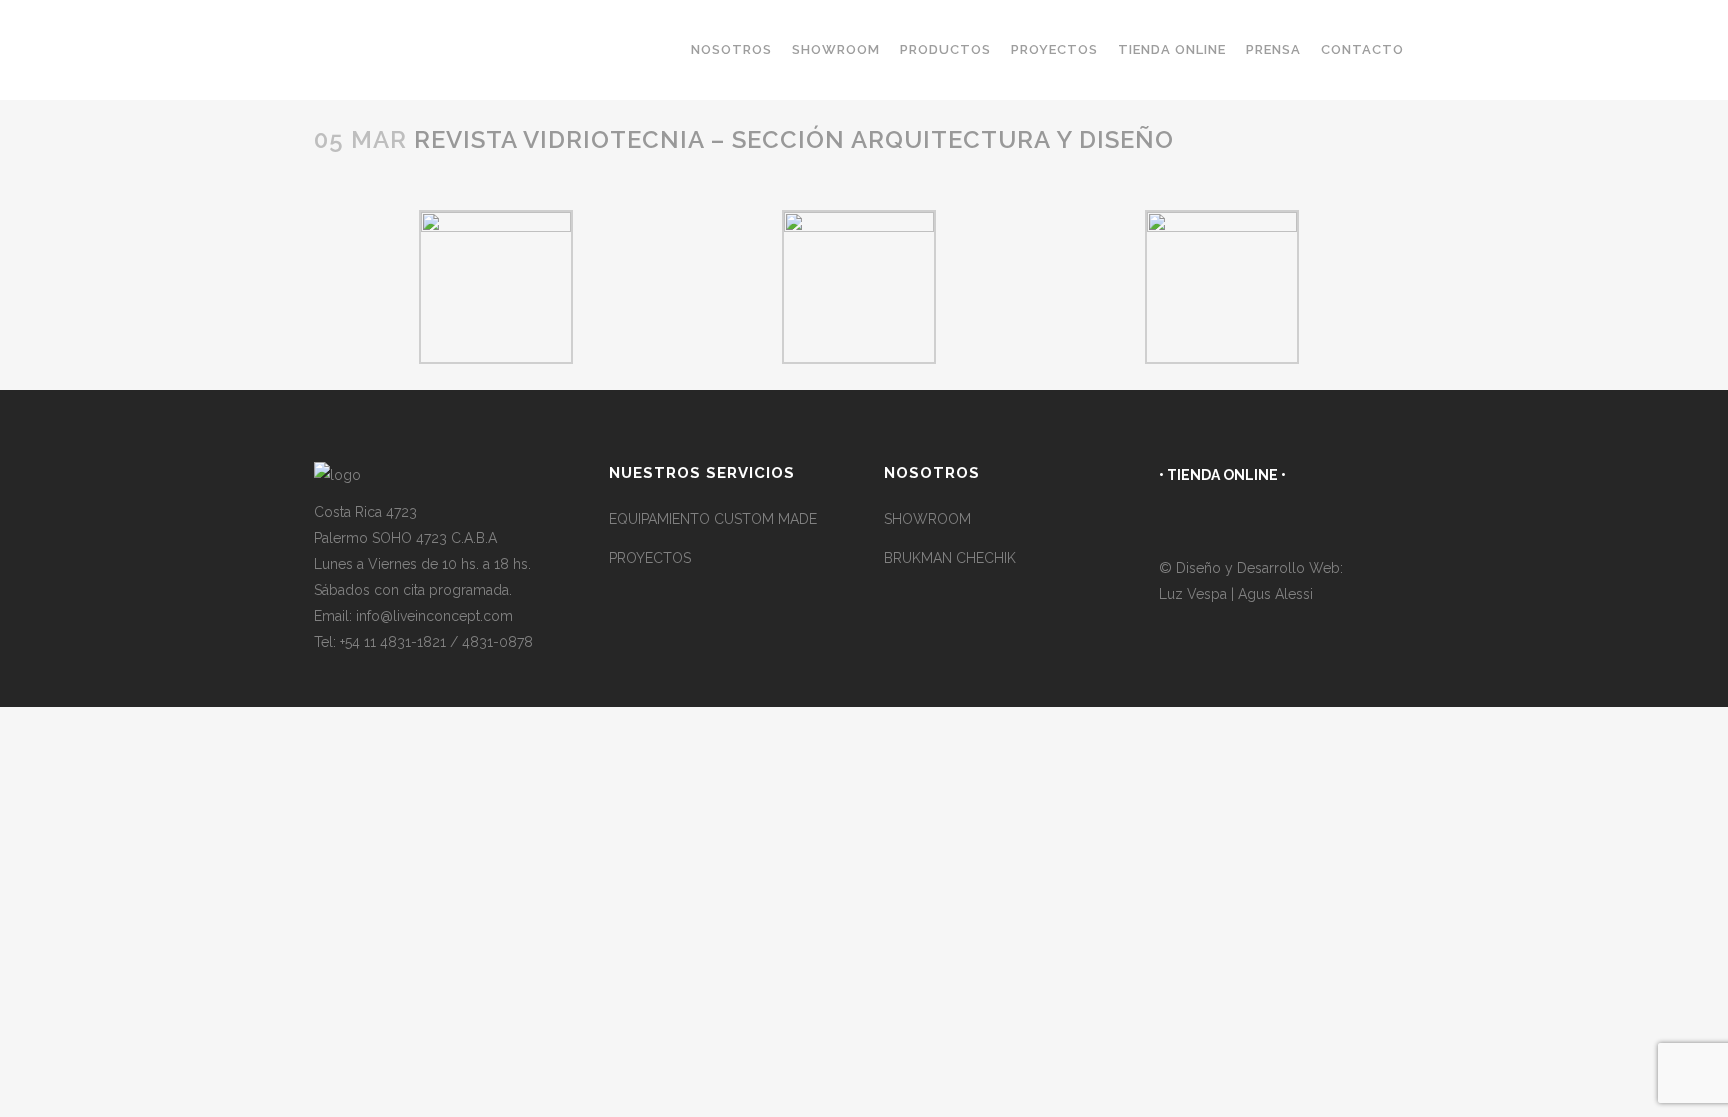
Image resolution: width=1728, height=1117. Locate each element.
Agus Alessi (1275, 594)
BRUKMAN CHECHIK (950, 558)
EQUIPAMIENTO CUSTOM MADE (713, 519)
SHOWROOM (927, 519)
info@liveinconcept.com (434, 616)
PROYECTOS (650, 558)
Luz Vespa (1195, 594)
